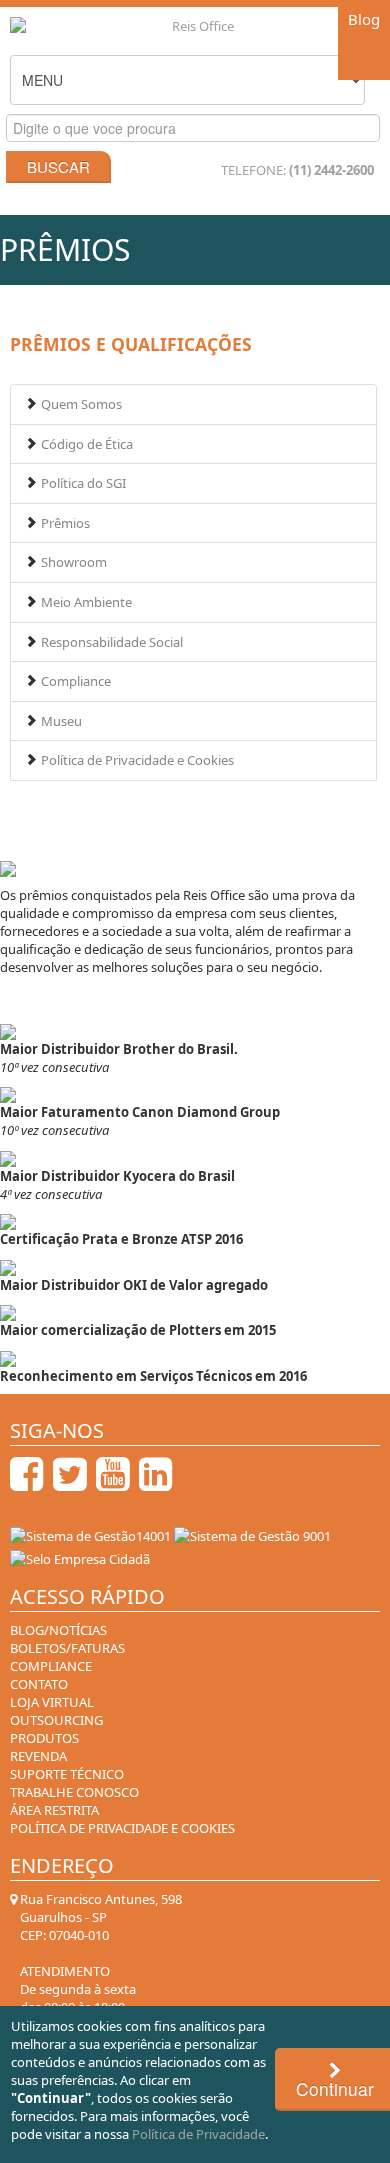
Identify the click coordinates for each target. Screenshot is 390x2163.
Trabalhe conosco (74, 1792)
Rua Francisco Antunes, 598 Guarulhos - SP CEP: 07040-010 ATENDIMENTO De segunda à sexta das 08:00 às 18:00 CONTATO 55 (99, 1980)
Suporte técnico (67, 1774)
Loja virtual (52, 1702)
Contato (39, 1684)
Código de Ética (85, 444)
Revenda (38, 1756)
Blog (364, 19)
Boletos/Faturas (67, 1648)
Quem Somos (80, 404)
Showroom (72, 562)
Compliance (74, 681)
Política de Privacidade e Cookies (136, 760)
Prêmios (64, 523)
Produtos (44, 1738)
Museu (60, 721)
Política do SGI (82, 483)
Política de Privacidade (198, 2134)
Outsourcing (56, 1720)
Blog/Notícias (58, 1630)
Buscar (58, 166)
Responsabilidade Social (110, 642)
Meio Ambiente (85, 602)
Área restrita (54, 1810)
